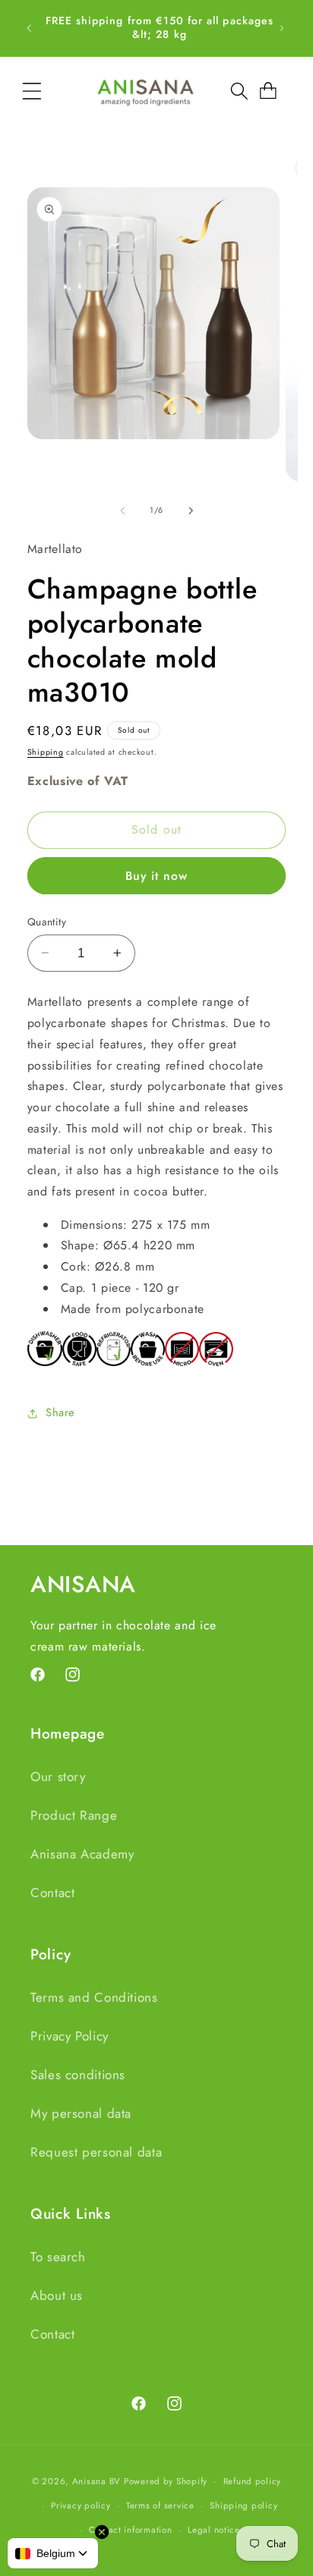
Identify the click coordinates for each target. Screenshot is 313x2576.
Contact (52, 1893)
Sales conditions (78, 2075)
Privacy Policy (70, 2036)
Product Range (74, 1815)
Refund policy (253, 2481)
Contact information (131, 2530)
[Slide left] (122, 510)
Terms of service (160, 2505)
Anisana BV (96, 2481)
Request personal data (96, 2152)
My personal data (81, 2113)
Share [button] (60, 1412)
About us (57, 2295)
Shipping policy (243, 2505)
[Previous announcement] (29, 28)
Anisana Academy (82, 1854)
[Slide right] (191, 510)
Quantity (47, 922)
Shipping (46, 752)
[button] (32, 91)
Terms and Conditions (94, 1997)
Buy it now (157, 876)
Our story (58, 1776)
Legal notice (214, 2530)
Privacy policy (81, 2505)
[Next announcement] (282, 28)
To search (58, 2257)
